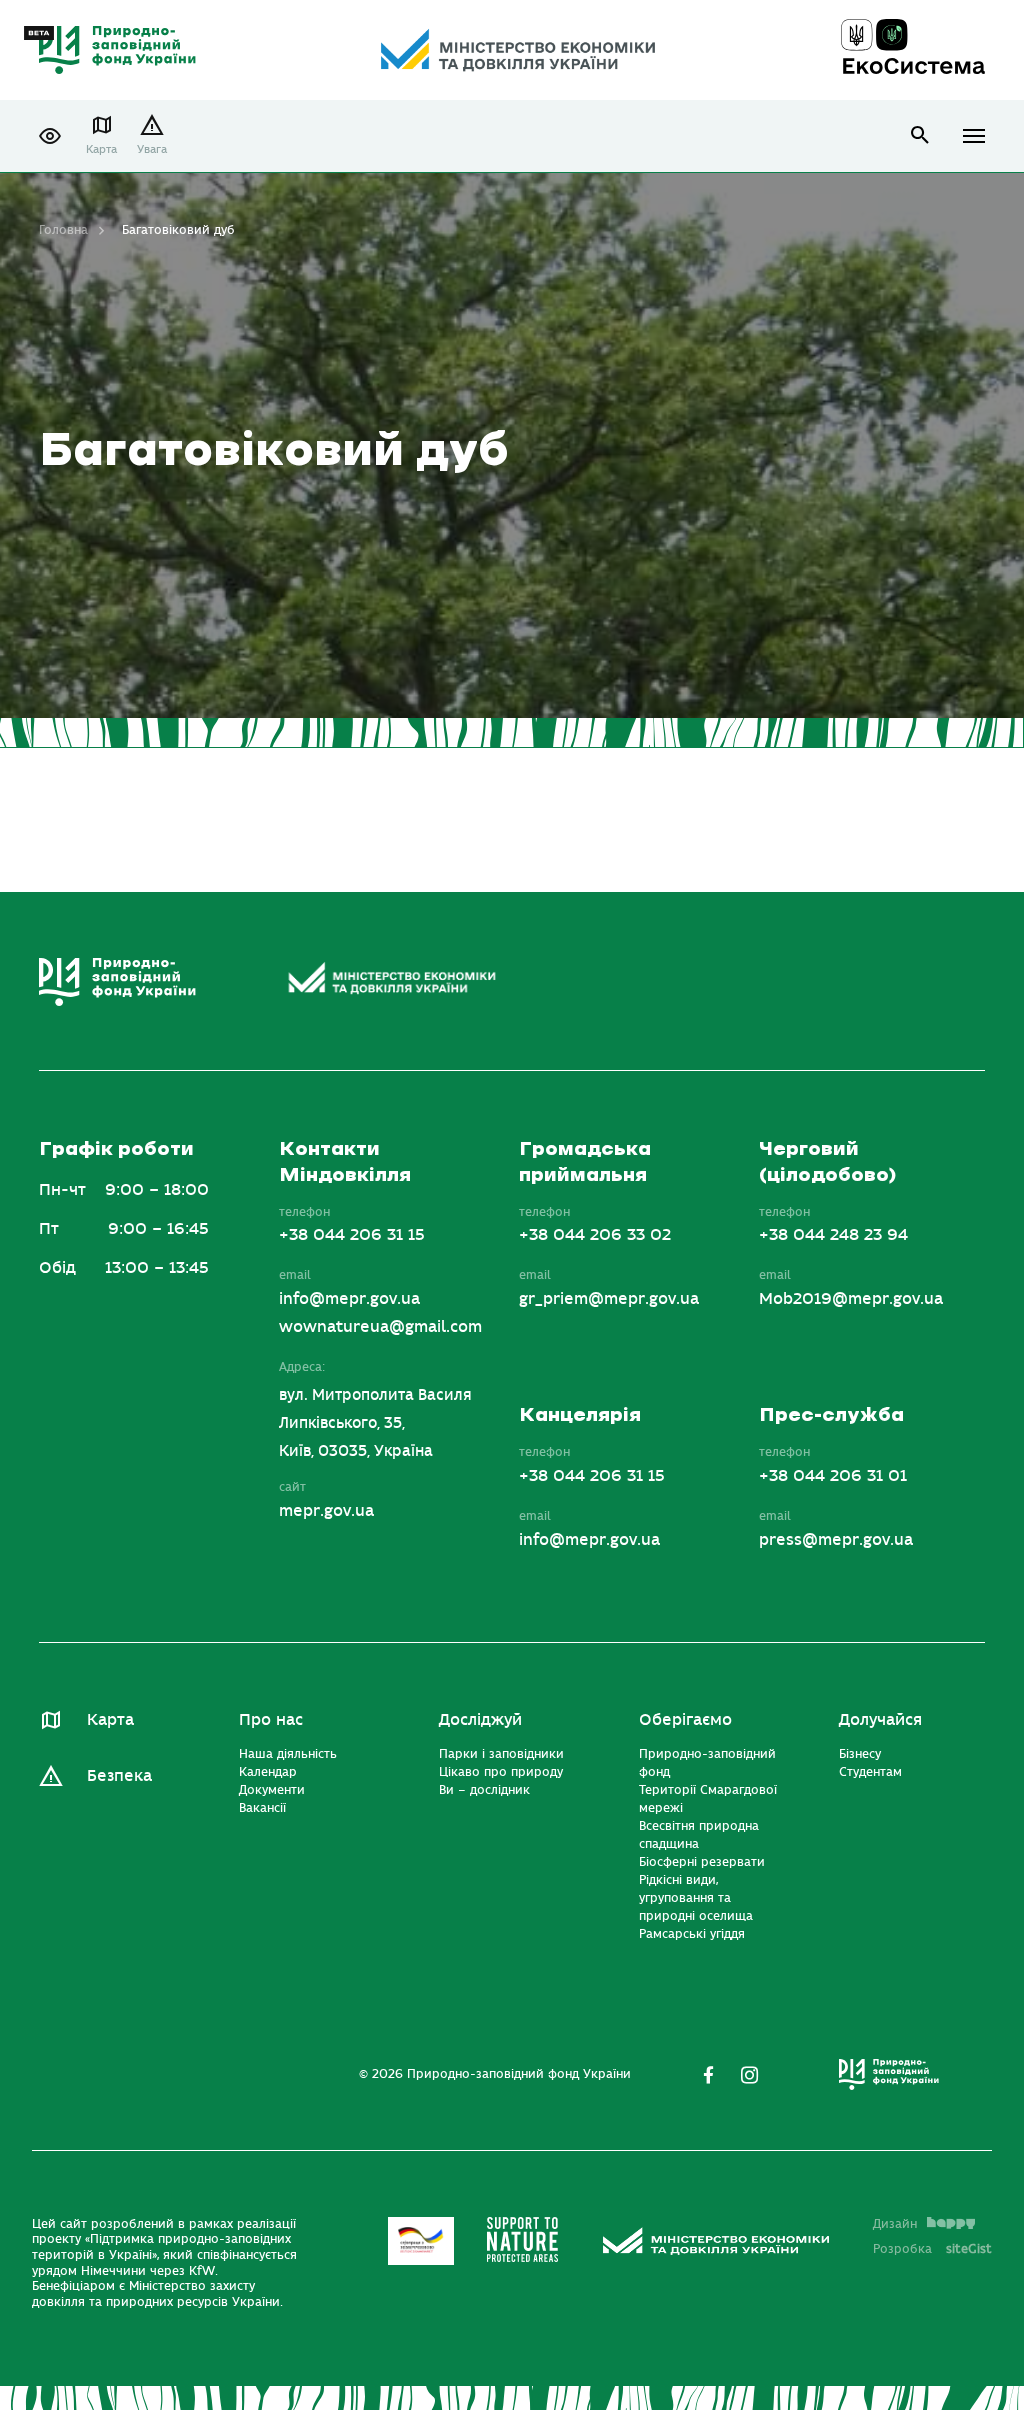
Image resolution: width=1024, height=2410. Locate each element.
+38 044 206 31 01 (833, 1476)
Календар (268, 1772)
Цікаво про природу (501, 1772)
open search (920, 135)
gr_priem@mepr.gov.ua (609, 1299)
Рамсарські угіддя (692, 1934)
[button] (50, 136)
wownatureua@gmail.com (380, 1327)
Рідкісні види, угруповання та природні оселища (696, 1898)
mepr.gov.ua (326, 1511)
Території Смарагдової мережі (708, 1799)
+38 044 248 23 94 (833, 1235)
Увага (152, 149)
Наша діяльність (288, 1754)
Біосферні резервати (702, 1862)
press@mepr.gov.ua (836, 1540)
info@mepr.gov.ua (349, 1299)
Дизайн (895, 2224)
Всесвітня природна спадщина (699, 1835)
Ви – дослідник (484, 1790)
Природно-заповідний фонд (707, 1763)
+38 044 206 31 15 (352, 1235)
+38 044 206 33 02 (595, 1235)
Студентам (870, 1772)
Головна (63, 230)
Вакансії (262, 1808)
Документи (272, 1790)
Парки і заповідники (501, 1754)
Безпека (119, 1776)
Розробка (932, 2249)
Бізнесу (860, 1754)
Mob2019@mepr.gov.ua (851, 1299)
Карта (101, 149)
